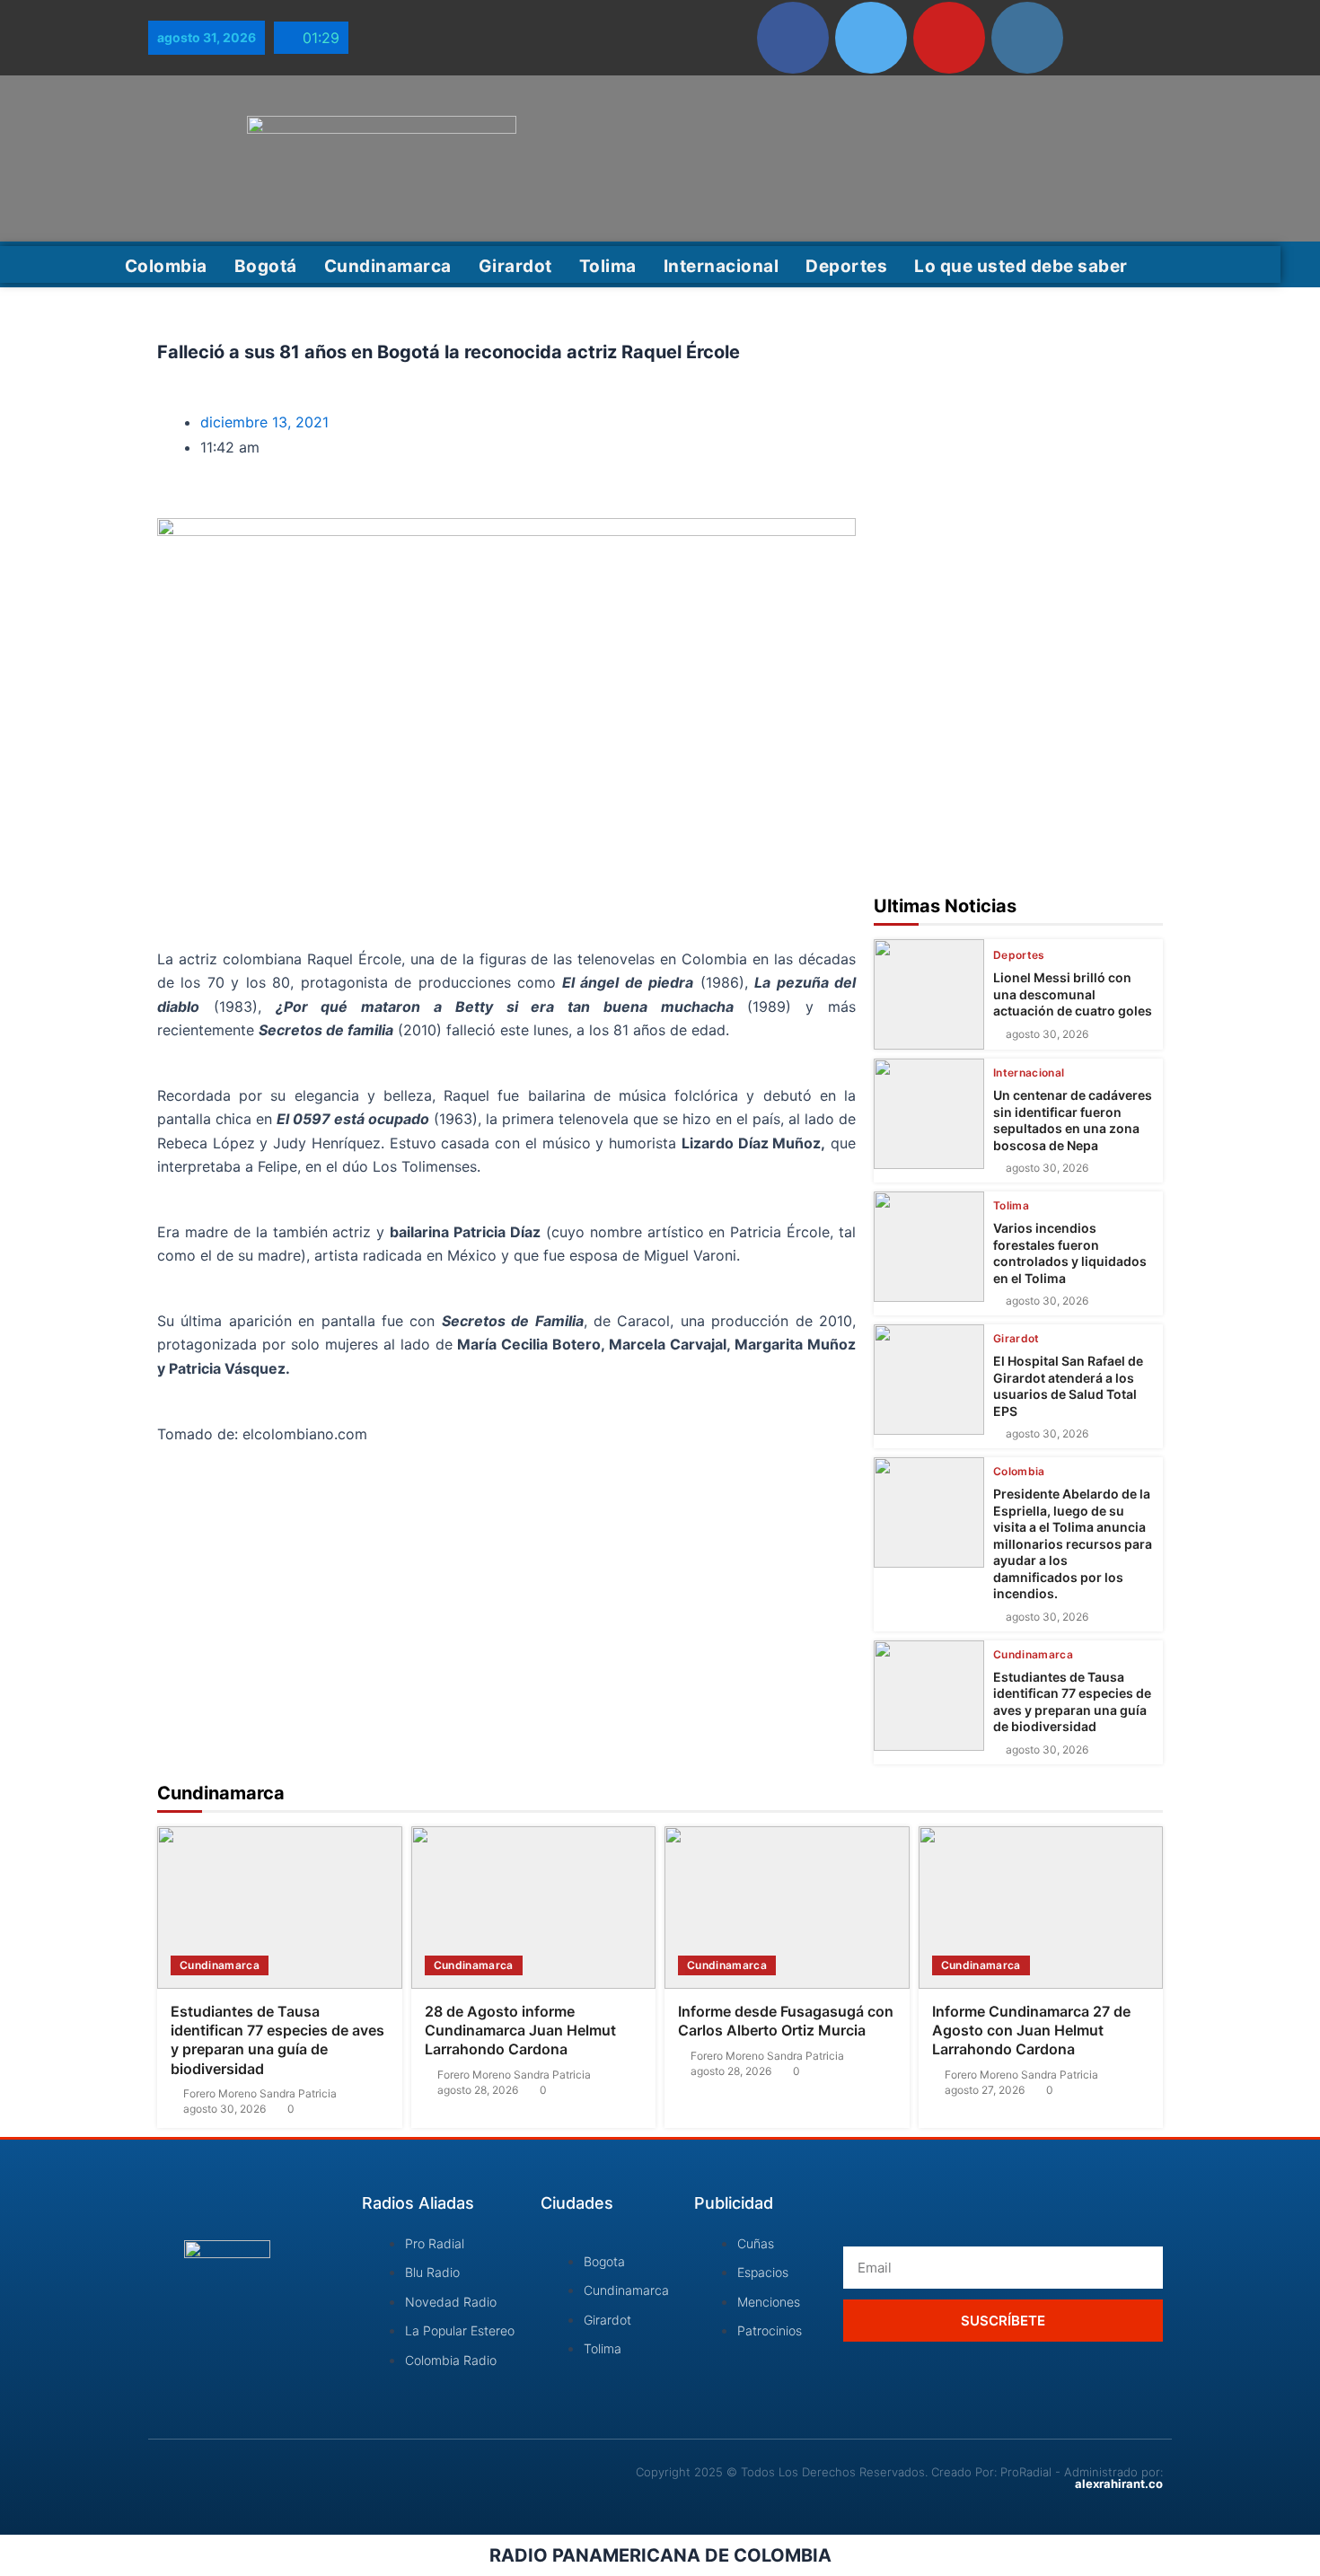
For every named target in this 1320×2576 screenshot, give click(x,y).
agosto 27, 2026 (985, 2090)
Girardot (515, 266)
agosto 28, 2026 (478, 2090)
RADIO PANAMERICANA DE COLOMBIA (660, 2555)
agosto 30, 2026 (1047, 1034)
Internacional (722, 266)
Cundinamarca (388, 266)
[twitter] (871, 38)
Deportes (846, 266)
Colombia (166, 266)
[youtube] (949, 38)
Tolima (608, 266)
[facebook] (793, 38)
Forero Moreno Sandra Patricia (260, 2094)
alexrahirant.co (1119, 2484)
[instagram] (1027, 38)
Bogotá (266, 266)
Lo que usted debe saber (1021, 266)
